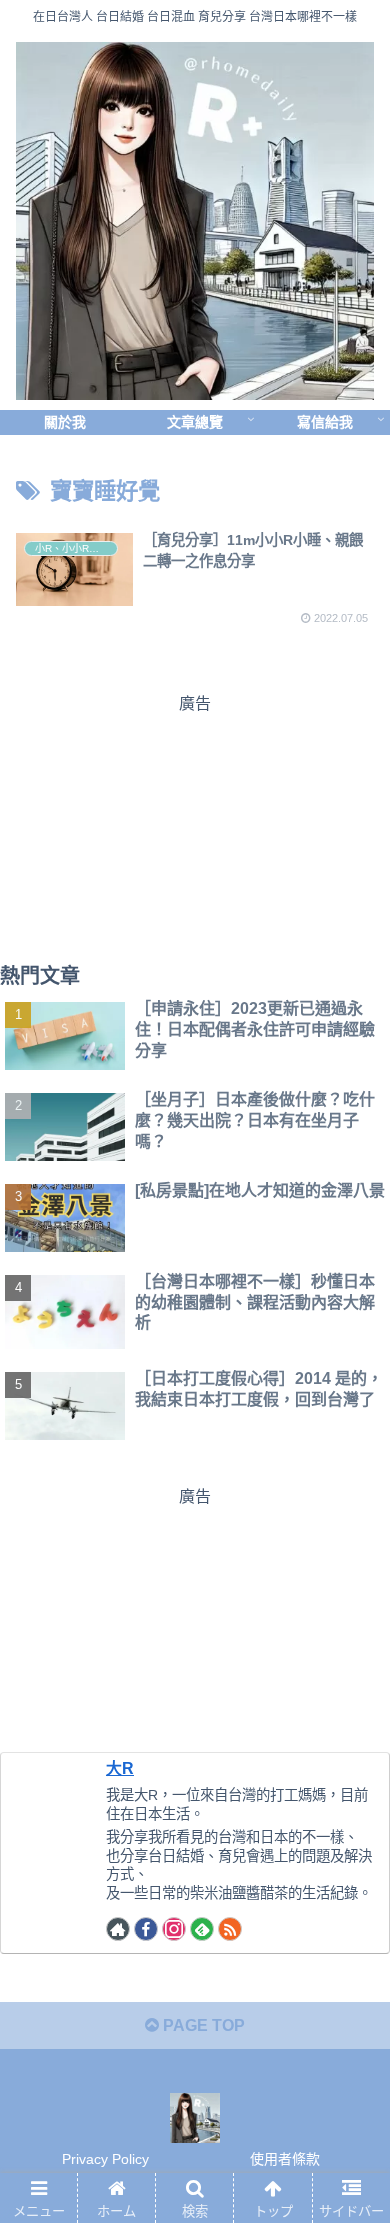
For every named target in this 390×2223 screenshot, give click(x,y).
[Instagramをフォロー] (174, 1929)
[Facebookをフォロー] (146, 1929)
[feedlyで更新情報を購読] (202, 1929)
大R (120, 1768)
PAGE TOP (202, 2025)
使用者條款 (285, 2159)
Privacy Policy (105, 2159)
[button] (350, 1819)
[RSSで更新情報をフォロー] (230, 1929)
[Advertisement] (195, 824)
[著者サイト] (118, 1929)
